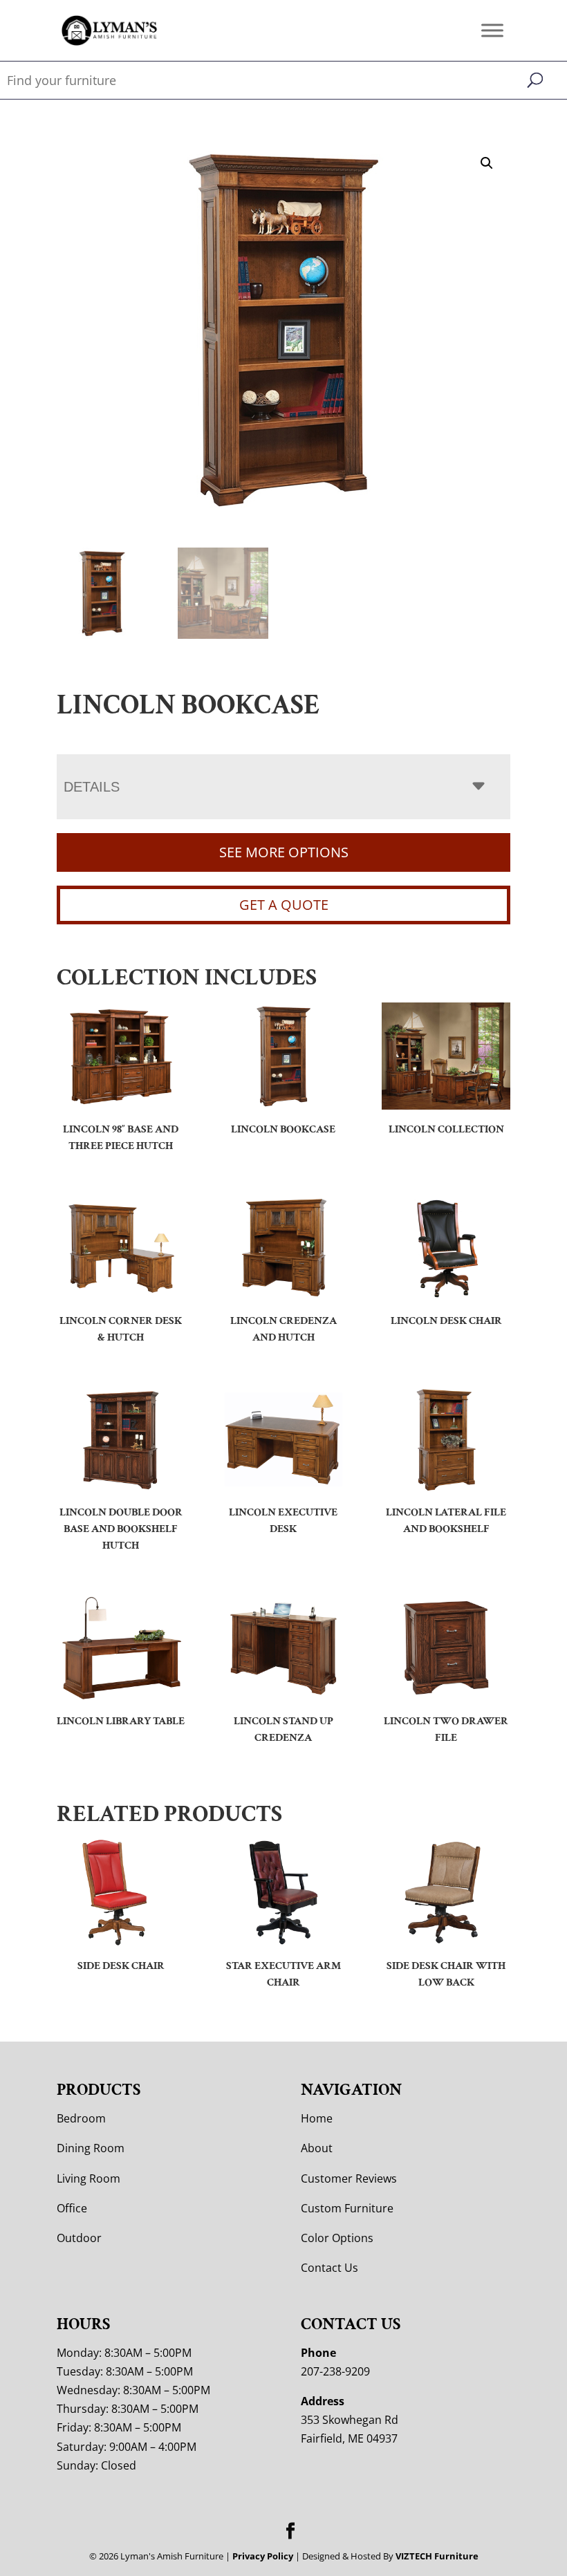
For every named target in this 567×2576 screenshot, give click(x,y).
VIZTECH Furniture (437, 2556)
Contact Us (329, 2268)
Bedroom (81, 2118)
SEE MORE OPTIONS (284, 852)
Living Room (89, 2178)
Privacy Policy (263, 2556)
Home (317, 2118)
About (317, 2148)
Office (72, 2208)
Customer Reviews (349, 2178)
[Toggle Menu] (492, 30)
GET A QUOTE (284, 905)
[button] (487, 163)
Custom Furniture (347, 2208)
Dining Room (91, 2148)
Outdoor (79, 2238)
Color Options (337, 2238)
